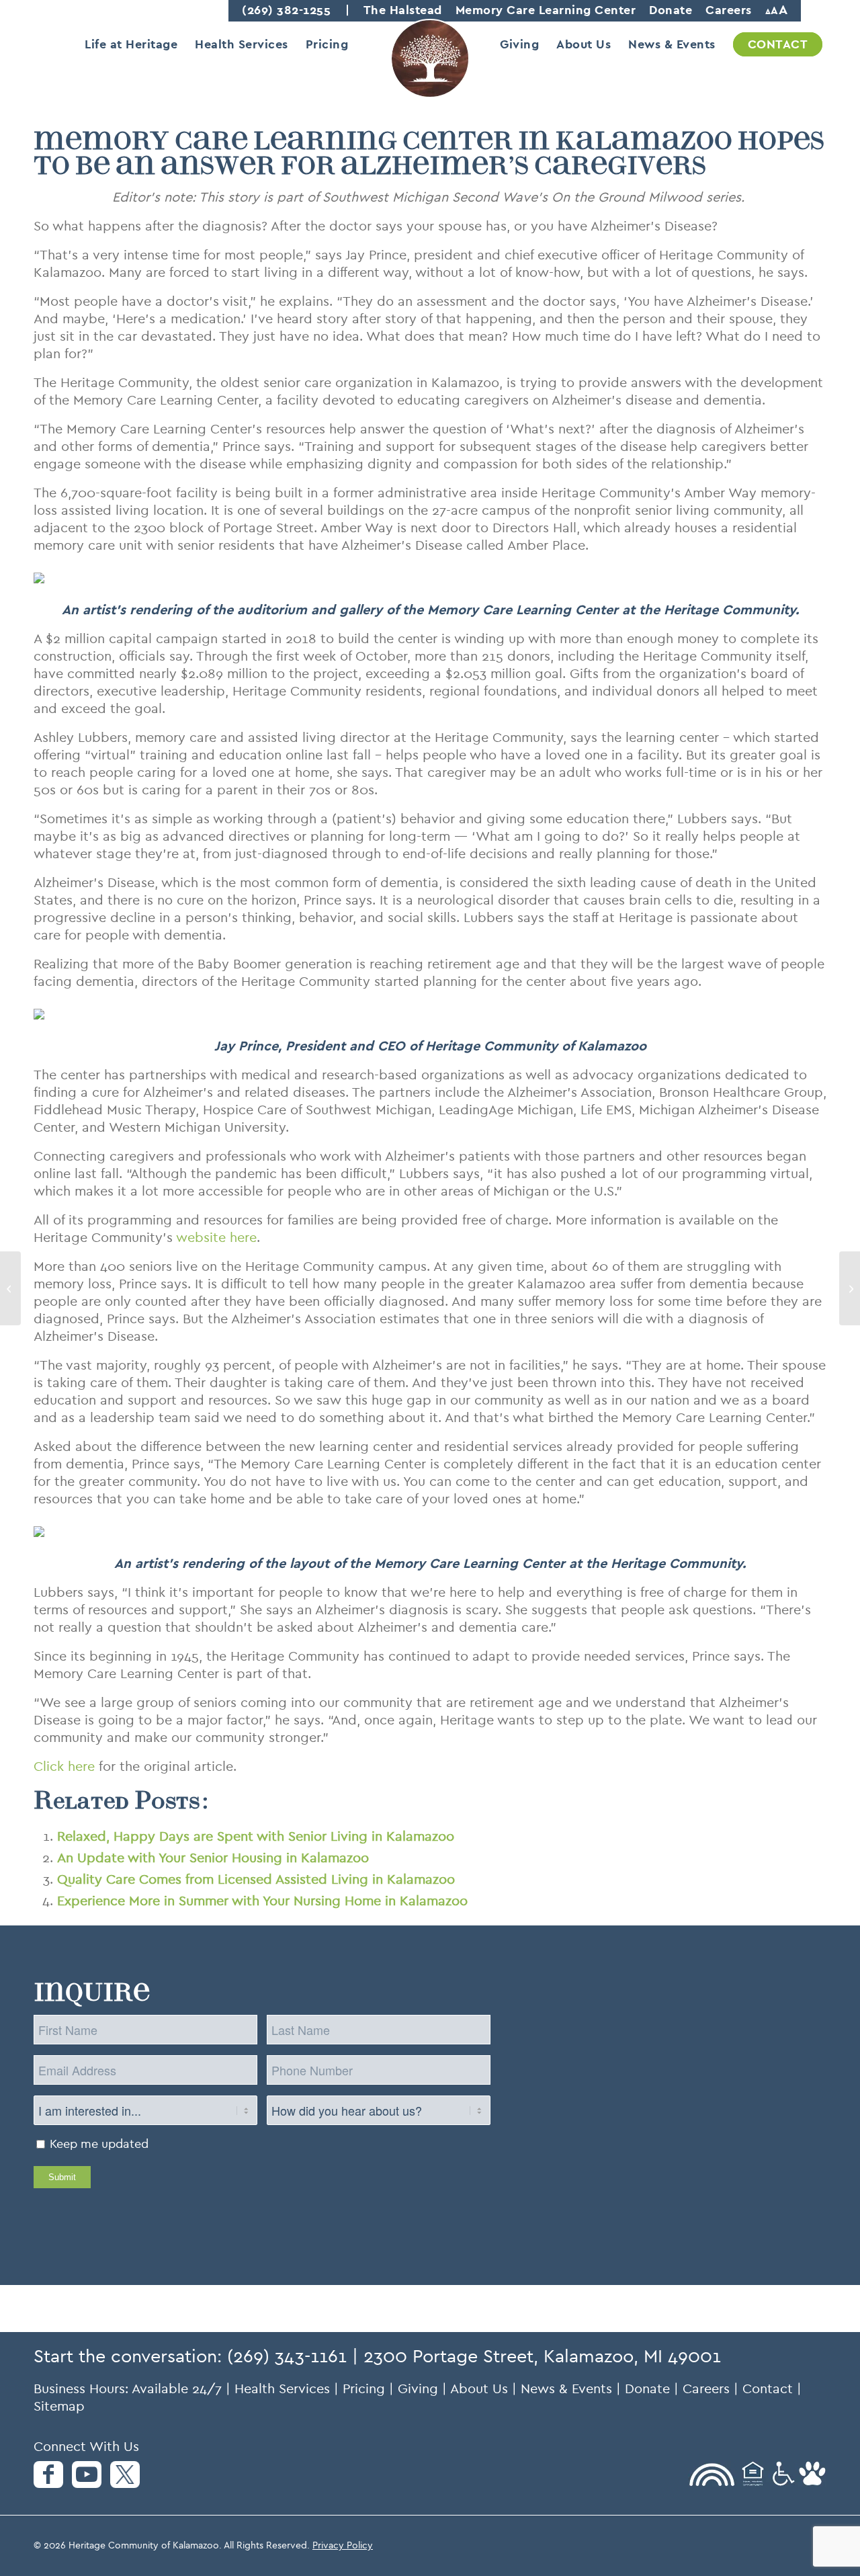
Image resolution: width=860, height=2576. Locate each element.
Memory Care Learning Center (546, 10)
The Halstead (403, 10)
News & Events (566, 2389)
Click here (64, 1767)
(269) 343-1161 (287, 2356)
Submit (62, 2177)
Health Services (282, 2389)
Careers (729, 10)
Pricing (364, 2389)
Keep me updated (99, 2144)
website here (216, 1238)
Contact (768, 2389)
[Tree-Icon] (430, 69)
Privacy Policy (343, 2545)
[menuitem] (131, 44)
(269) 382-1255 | (296, 10)
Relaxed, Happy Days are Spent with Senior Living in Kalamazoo (256, 1836)
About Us (479, 2389)
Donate (671, 10)
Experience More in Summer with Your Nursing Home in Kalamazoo (262, 1901)
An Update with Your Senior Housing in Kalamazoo (213, 1858)
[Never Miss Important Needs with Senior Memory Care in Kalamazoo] (10, 1288)
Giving (418, 2389)
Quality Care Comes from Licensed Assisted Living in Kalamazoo (256, 1879)
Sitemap (59, 2406)
